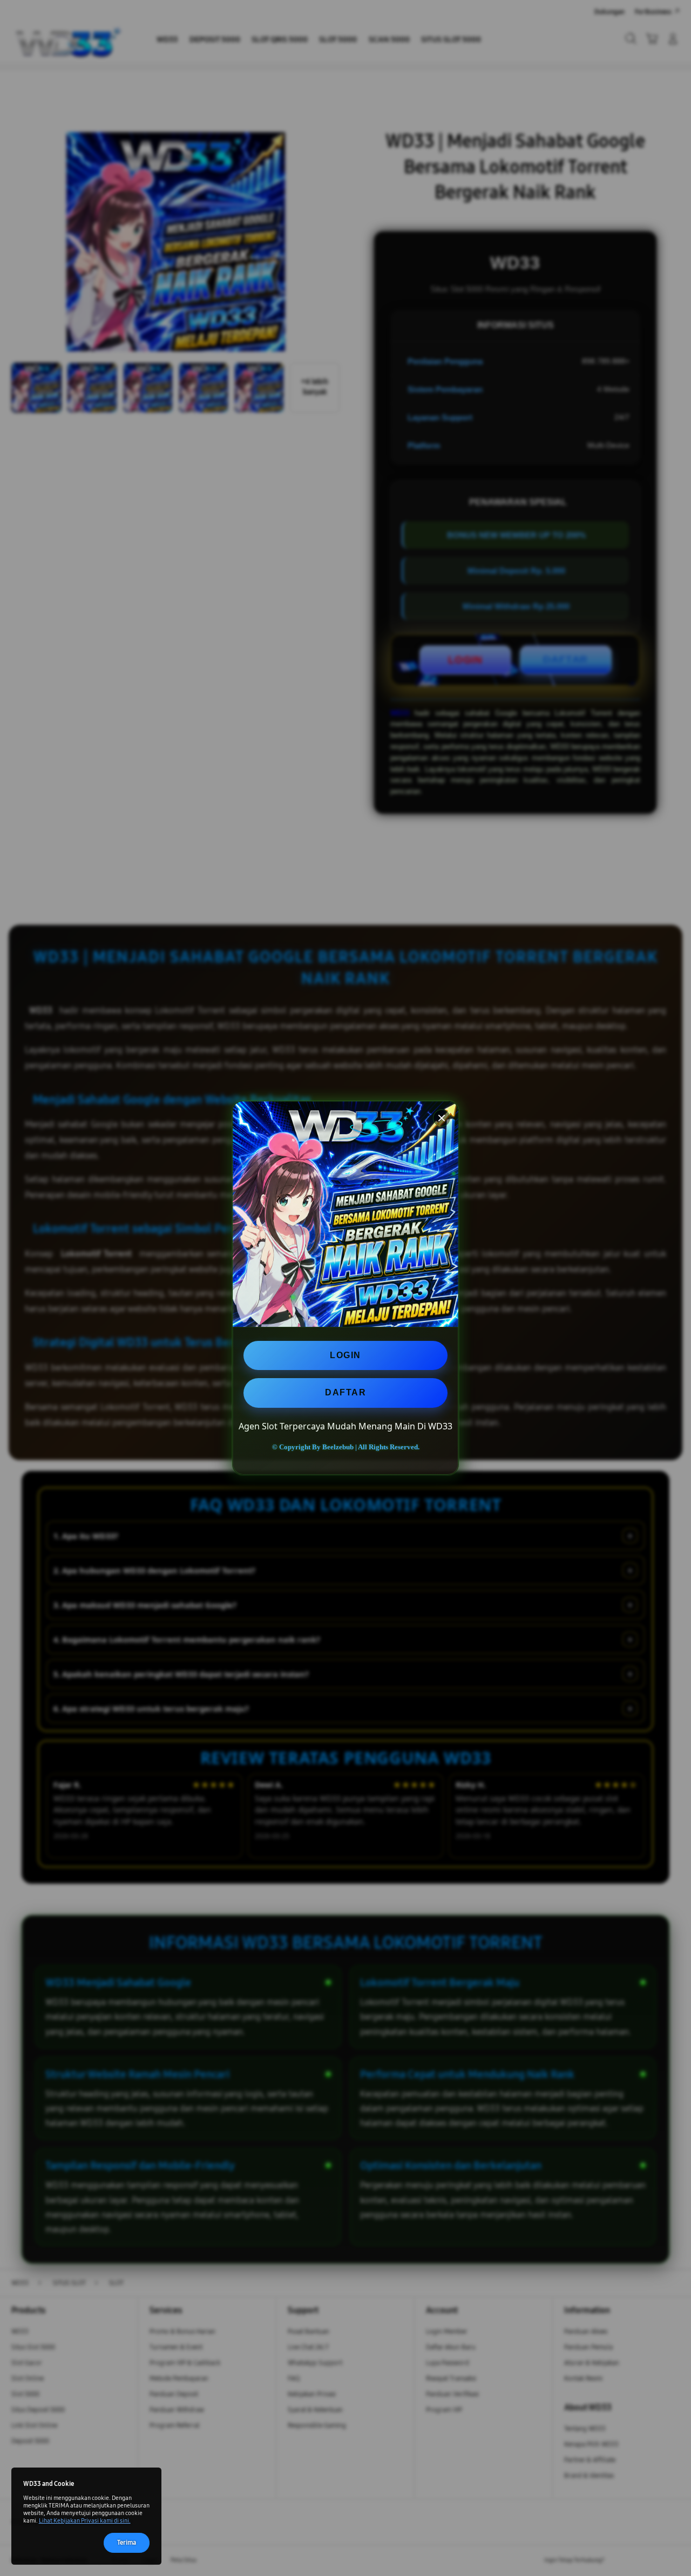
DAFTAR (345, 1392)
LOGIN (345, 1355)
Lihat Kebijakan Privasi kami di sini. (85, 2521)
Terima (127, 2542)
